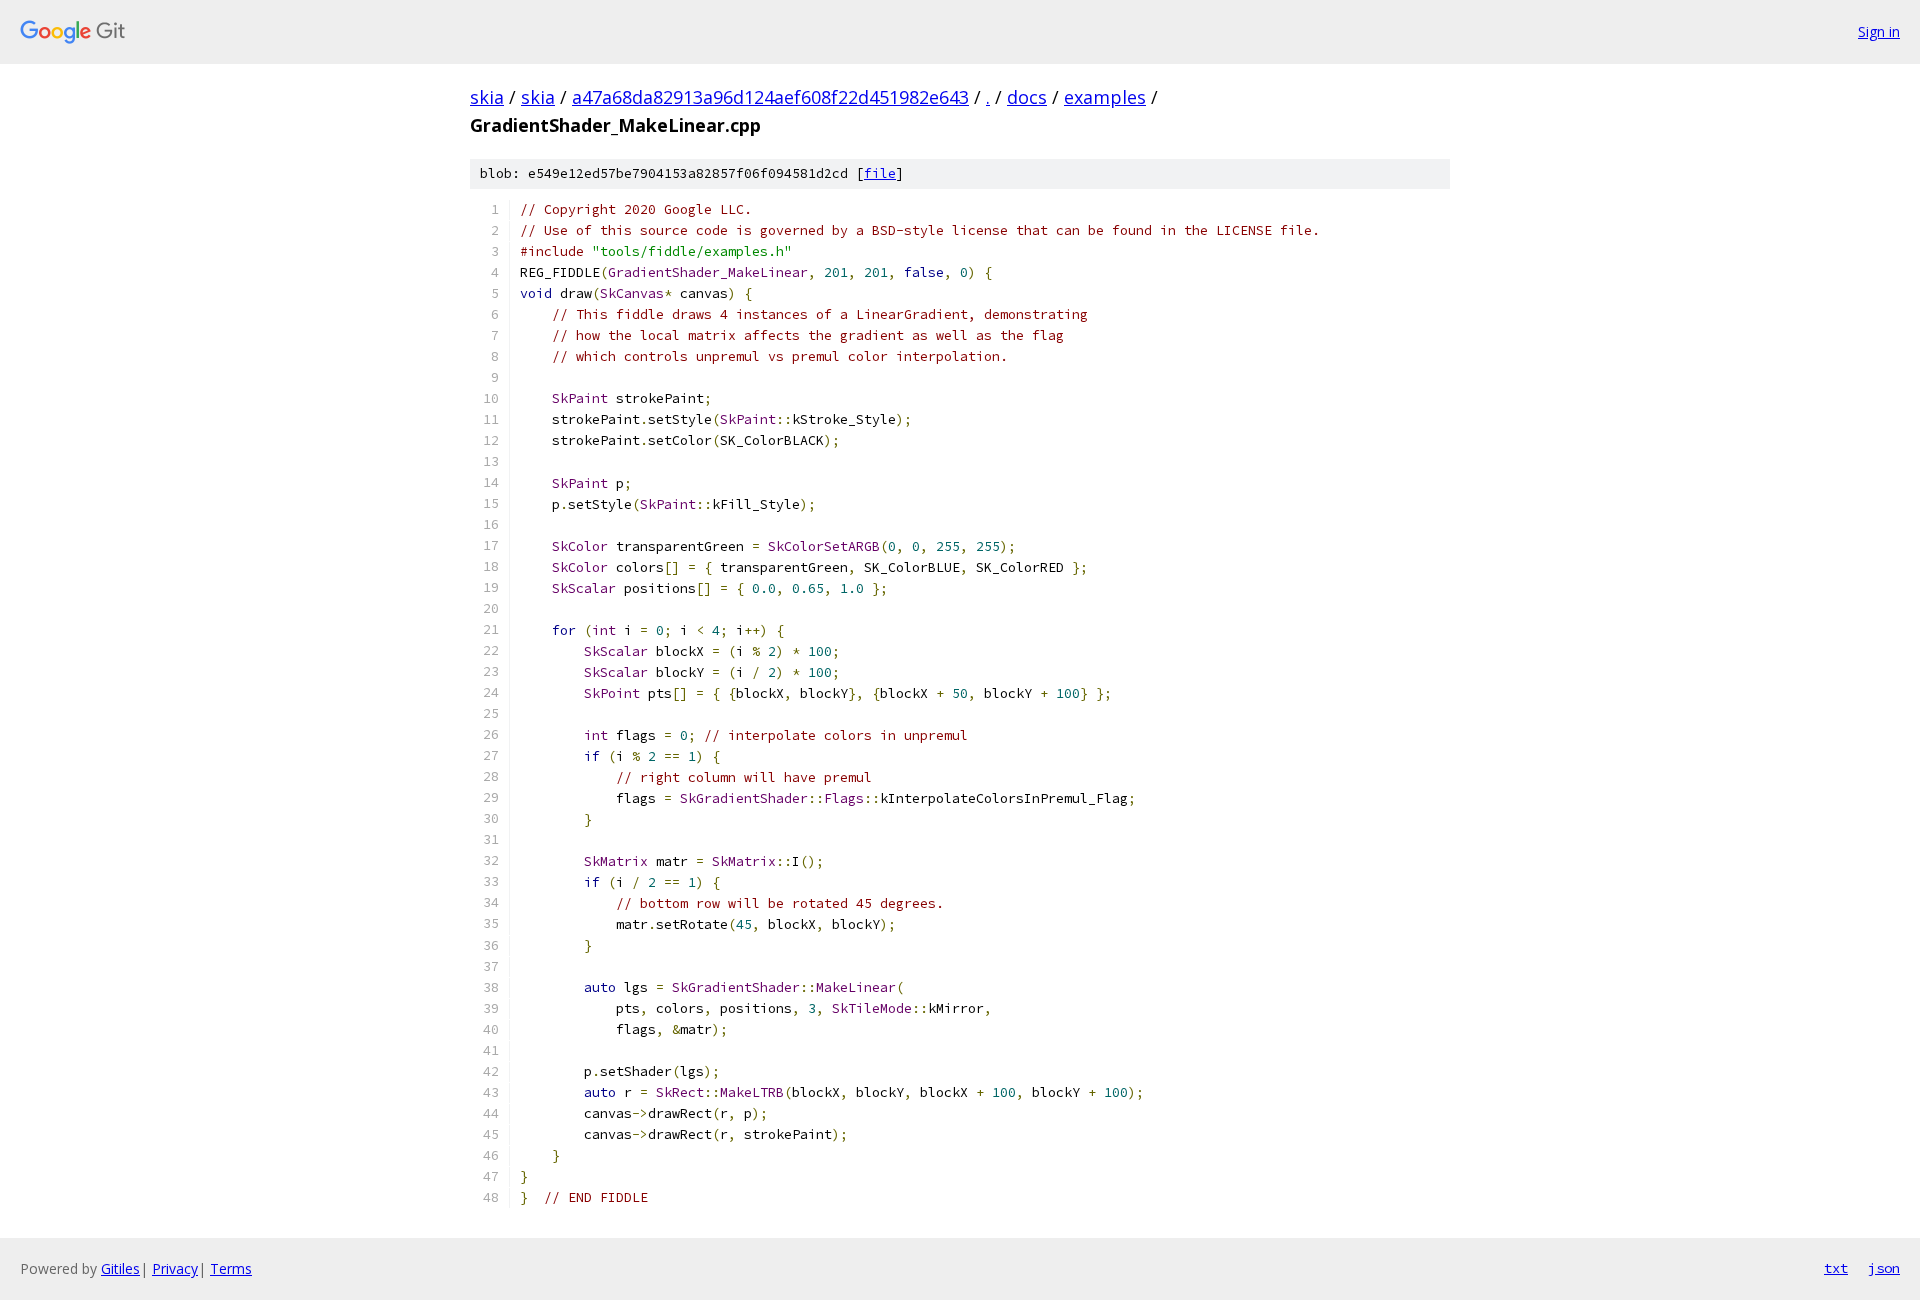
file (880, 173)
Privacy (175, 1268)
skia (487, 97)
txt (1836, 1268)
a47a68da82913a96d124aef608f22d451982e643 (770, 97)
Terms (231, 1268)
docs (1027, 97)
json (1884, 1268)
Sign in (1879, 31)
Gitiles (120, 1268)
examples (1105, 97)
